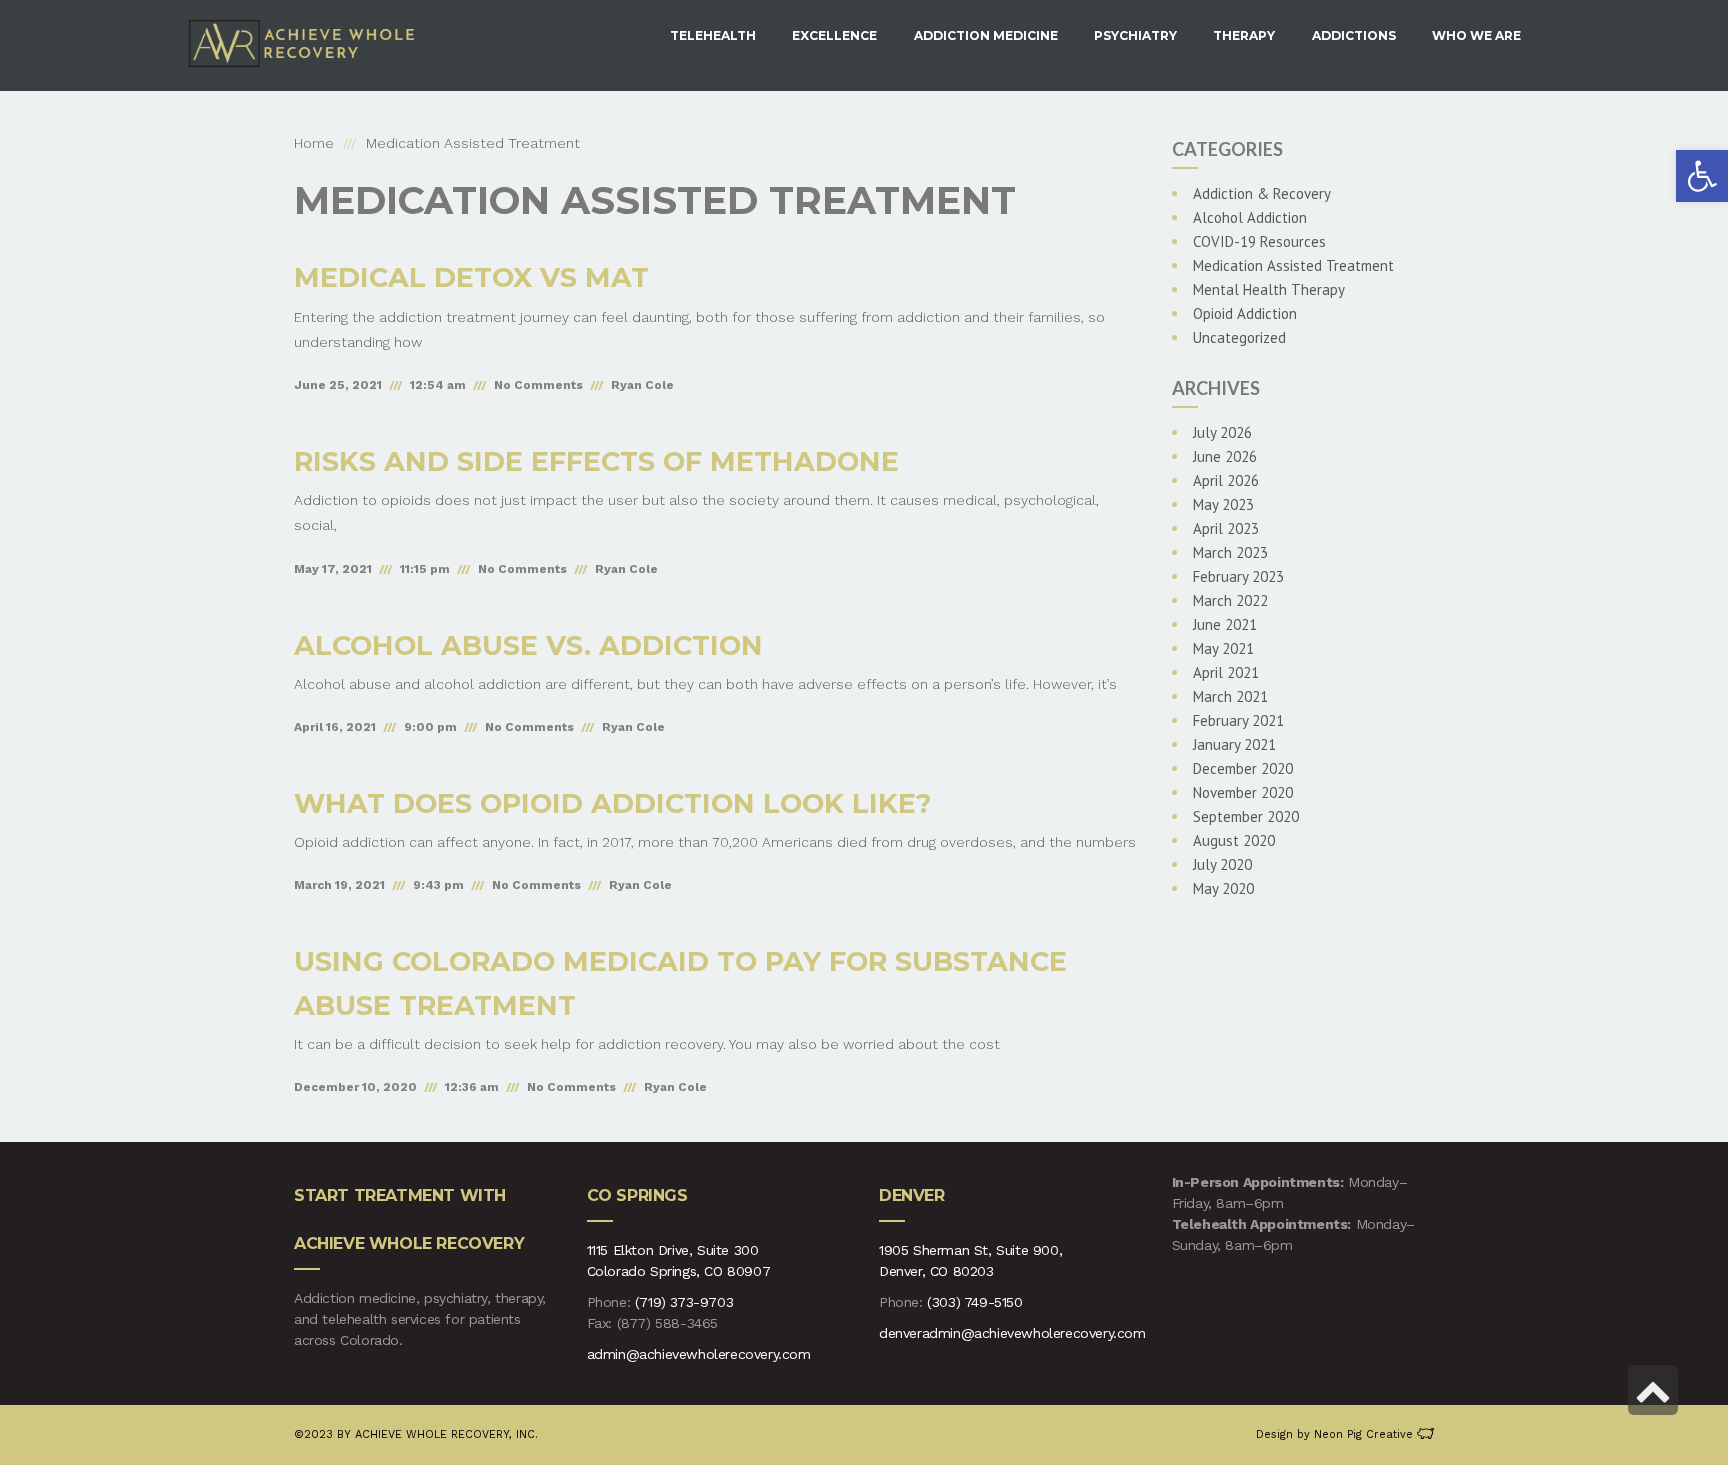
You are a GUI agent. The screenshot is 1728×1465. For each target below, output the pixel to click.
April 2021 (1226, 672)
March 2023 (1230, 552)
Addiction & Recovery (1262, 193)
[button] (1702, 176)
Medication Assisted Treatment (1293, 265)
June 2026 (1225, 456)
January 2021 (1234, 744)
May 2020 (1223, 888)
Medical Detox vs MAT (471, 277)
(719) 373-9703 (684, 1302)
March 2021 (1230, 696)
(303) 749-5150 (974, 1302)
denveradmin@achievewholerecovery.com (1012, 1333)
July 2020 (1222, 864)
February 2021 (1238, 720)
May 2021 (1223, 648)
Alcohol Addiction (1250, 217)
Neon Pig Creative (1365, 1434)
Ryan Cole (642, 385)
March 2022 (1230, 600)
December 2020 (1243, 768)
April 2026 (1226, 480)
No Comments (538, 385)
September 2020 (1246, 816)
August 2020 (1234, 840)
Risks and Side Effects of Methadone (596, 461)
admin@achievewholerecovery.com (699, 1354)
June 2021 (1225, 624)
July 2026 (1222, 432)
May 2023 (1223, 504)
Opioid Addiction (1245, 313)
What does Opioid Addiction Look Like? (612, 803)
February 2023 (1238, 576)
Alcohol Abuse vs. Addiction (528, 645)
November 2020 (1243, 792)
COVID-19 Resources (1259, 241)
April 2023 (1226, 528)
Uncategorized (1239, 337)
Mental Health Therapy (1269, 289)
